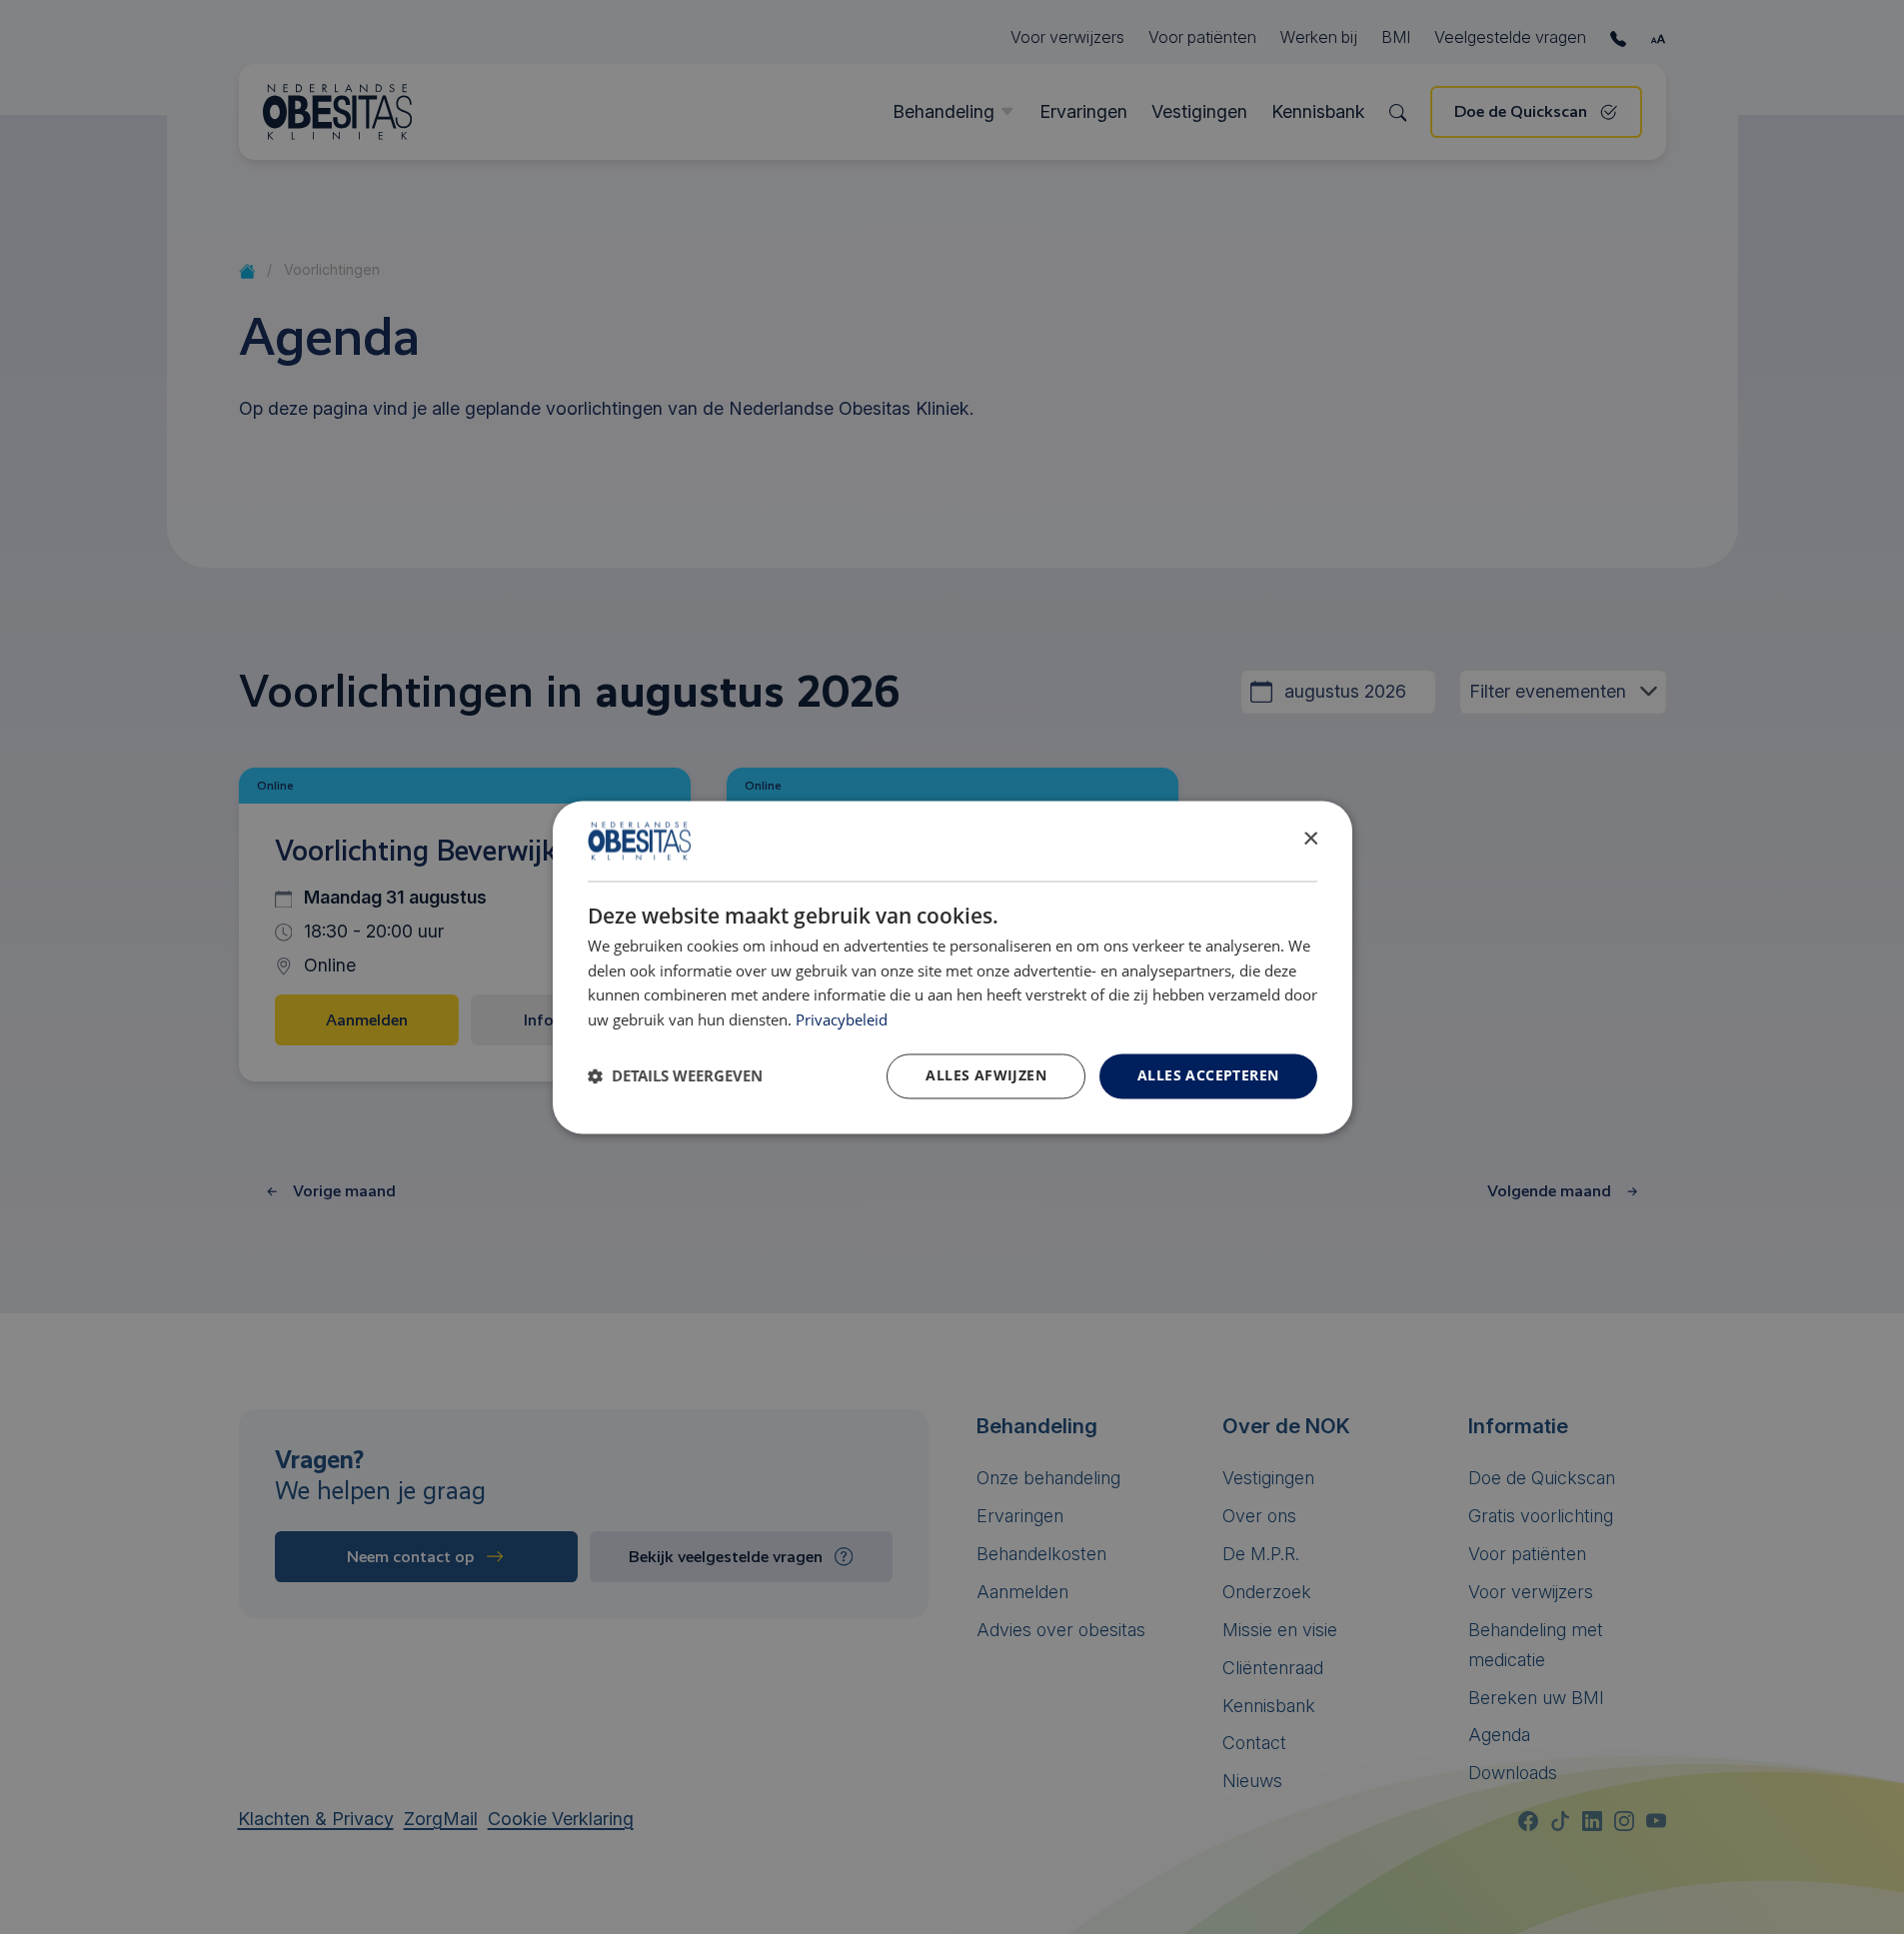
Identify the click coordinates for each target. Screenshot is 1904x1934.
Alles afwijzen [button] (986, 1075)
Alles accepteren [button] (1208, 1075)
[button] (675, 1076)
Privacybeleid (842, 1021)
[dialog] (952, 967)
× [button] (1310, 839)
